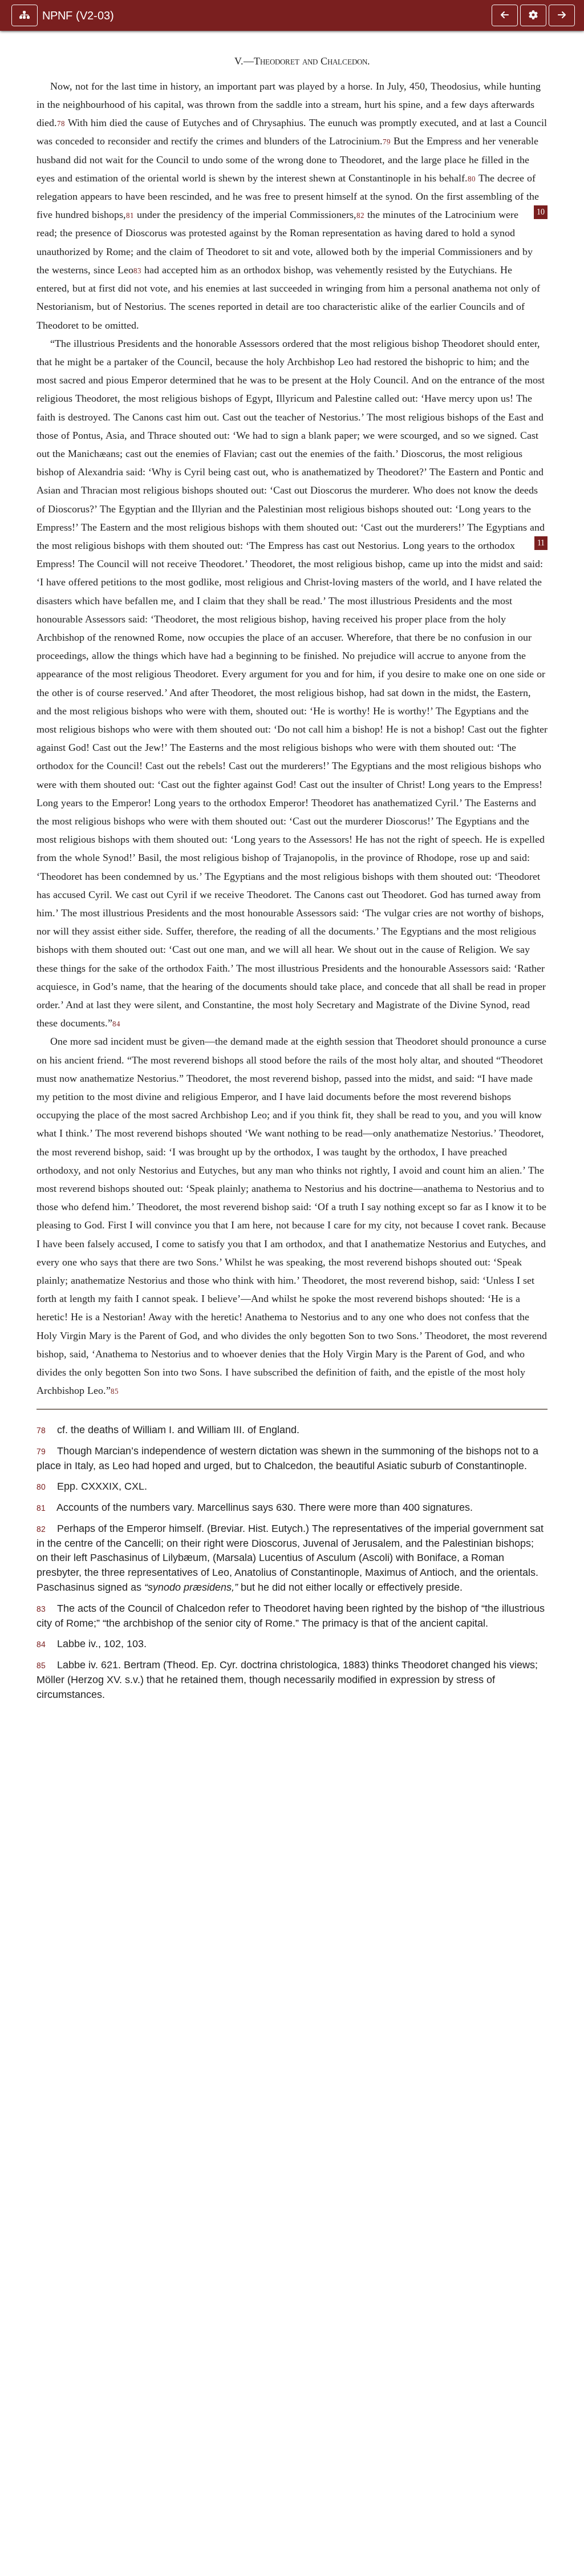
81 (130, 216)
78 (61, 124)
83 (137, 271)
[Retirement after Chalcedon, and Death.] (562, 15)
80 (472, 179)
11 (541, 543)
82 (360, 216)
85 (115, 1392)
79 (387, 142)
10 (541, 212)
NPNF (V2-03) (78, 15)
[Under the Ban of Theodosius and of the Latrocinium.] (505, 15)
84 (116, 1024)
